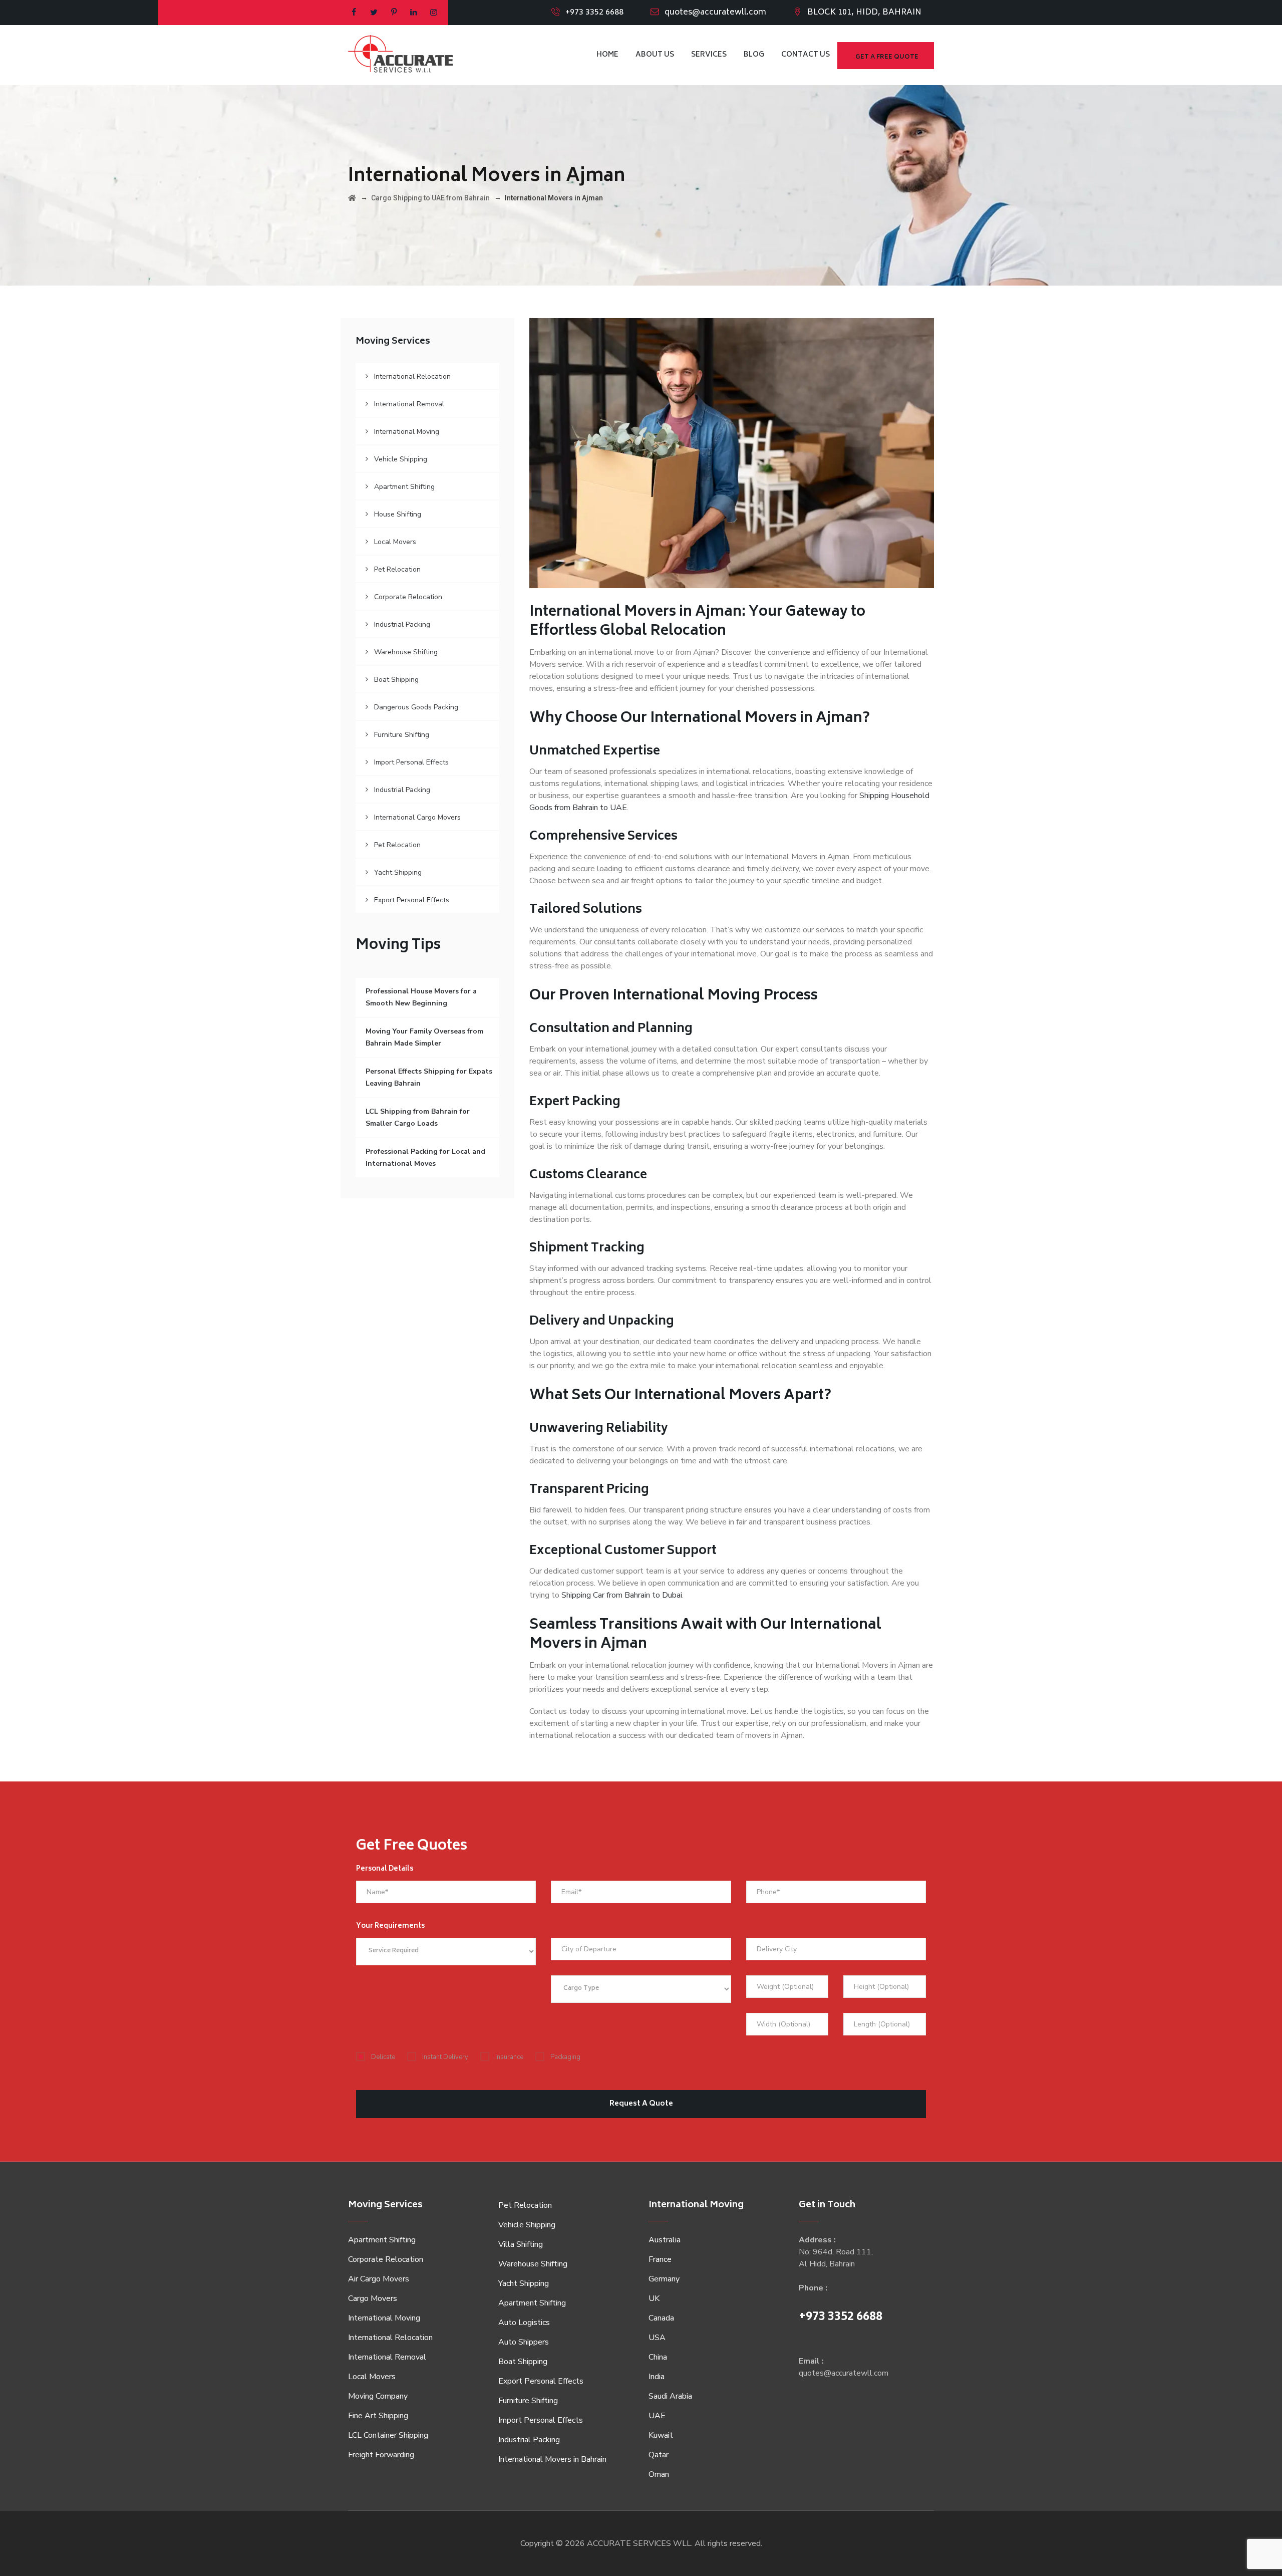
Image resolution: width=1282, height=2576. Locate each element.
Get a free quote (887, 57)
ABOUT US (655, 55)
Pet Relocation (397, 569)
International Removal (409, 404)
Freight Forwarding (381, 2455)
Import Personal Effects (411, 762)
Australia (665, 2240)
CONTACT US (806, 55)
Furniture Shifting (402, 735)
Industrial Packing (402, 624)
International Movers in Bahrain (552, 2459)
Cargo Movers (373, 2298)
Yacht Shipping (398, 872)
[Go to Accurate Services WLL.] (352, 198)
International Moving (407, 432)
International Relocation (412, 376)
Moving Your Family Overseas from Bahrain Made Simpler (424, 1037)
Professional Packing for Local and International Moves (425, 1157)
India (657, 2377)
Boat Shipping (396, 680)
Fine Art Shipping (378, 2416)
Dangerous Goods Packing (416, 707)
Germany (664, 2279)
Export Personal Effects (412, 900)
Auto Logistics (524, 2323)
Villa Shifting (521, 2244)
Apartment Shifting (404, 487)
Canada (661, 2318)
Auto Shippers (524, 2342)
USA (657, 2338)
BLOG (754, 55)
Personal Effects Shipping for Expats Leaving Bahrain (429, 1077)
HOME (607, 55)
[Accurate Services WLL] (400, 55)
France (660, 2259)
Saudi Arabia (670, 2396)
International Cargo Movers (417, 817)
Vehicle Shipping (401, 459)
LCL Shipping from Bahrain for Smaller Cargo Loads (418, 1117)
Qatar (659, 2455)
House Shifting (398, 514)
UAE (657, 2416)
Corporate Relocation (408, 597)
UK (654, 2298)
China (658, 2357)
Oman (659, 2474)
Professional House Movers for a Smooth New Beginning (421, 997)
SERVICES (709, 55)
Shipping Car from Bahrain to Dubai (622, 1595)
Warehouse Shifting (406, 652)
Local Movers (395, 542)
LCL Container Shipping (388, 2435)
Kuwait (661, 2435)
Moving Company (378, 2396)
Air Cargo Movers (379, 2279)
